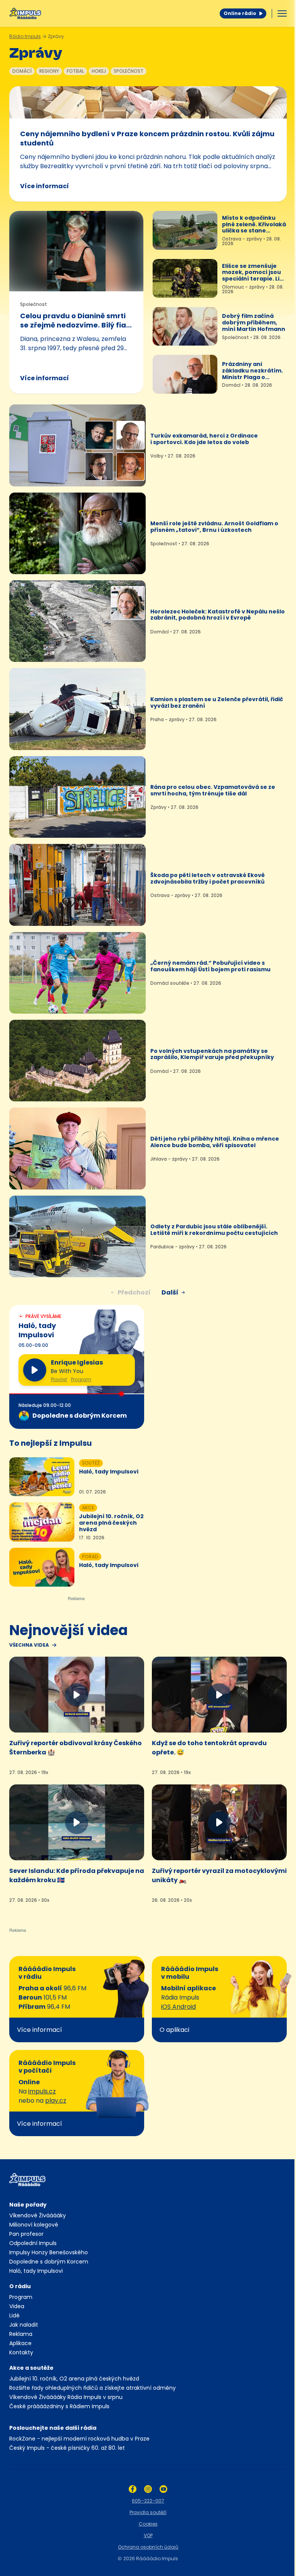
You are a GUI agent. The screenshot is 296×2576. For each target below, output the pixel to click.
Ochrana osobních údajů (148, 2547)
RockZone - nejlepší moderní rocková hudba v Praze (79, 2439)
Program (81, 1380)
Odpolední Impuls (33, 2243)
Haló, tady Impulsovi (36, 2271)
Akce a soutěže (31, 2368)
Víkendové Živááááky (38, 2215)
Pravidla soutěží (148, 2512)
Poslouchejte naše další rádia (53, 2428)
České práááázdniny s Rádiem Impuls (59, 2406)
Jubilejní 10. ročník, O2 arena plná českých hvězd (74, 2379)
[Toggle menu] (282, 13)
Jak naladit (24, 2325)
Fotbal (75, 71)
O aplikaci (174, 2030)
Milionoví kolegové (34, 2225)
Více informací (45, 186)
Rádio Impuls (25, 36)
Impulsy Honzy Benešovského (49, 2252)
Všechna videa (29, 1645)
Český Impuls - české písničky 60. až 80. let (67, 2448)
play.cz (56, 2101)
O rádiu (20, 2286)
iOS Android (178, 2007)
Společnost (129, 71)
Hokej (99, 71)
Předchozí (134, 1292)
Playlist (59, 1380)
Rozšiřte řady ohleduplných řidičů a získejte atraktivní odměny (92, 2388)
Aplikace (20, 2343)
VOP (148, 2535)
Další (170, 1292)
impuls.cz (42, 2091)
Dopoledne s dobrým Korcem (49, 2262)
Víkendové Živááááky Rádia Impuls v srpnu (66, 2397)
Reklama (21, 2334)
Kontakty (21, 2352)
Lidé (14, 2315)
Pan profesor (26, 2234)
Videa (17, 2306)
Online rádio (240, 13)
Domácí (22, 71)
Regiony (49, 71)
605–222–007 (148, 2501)
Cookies (148, 2524)
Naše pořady (28, 2205)
